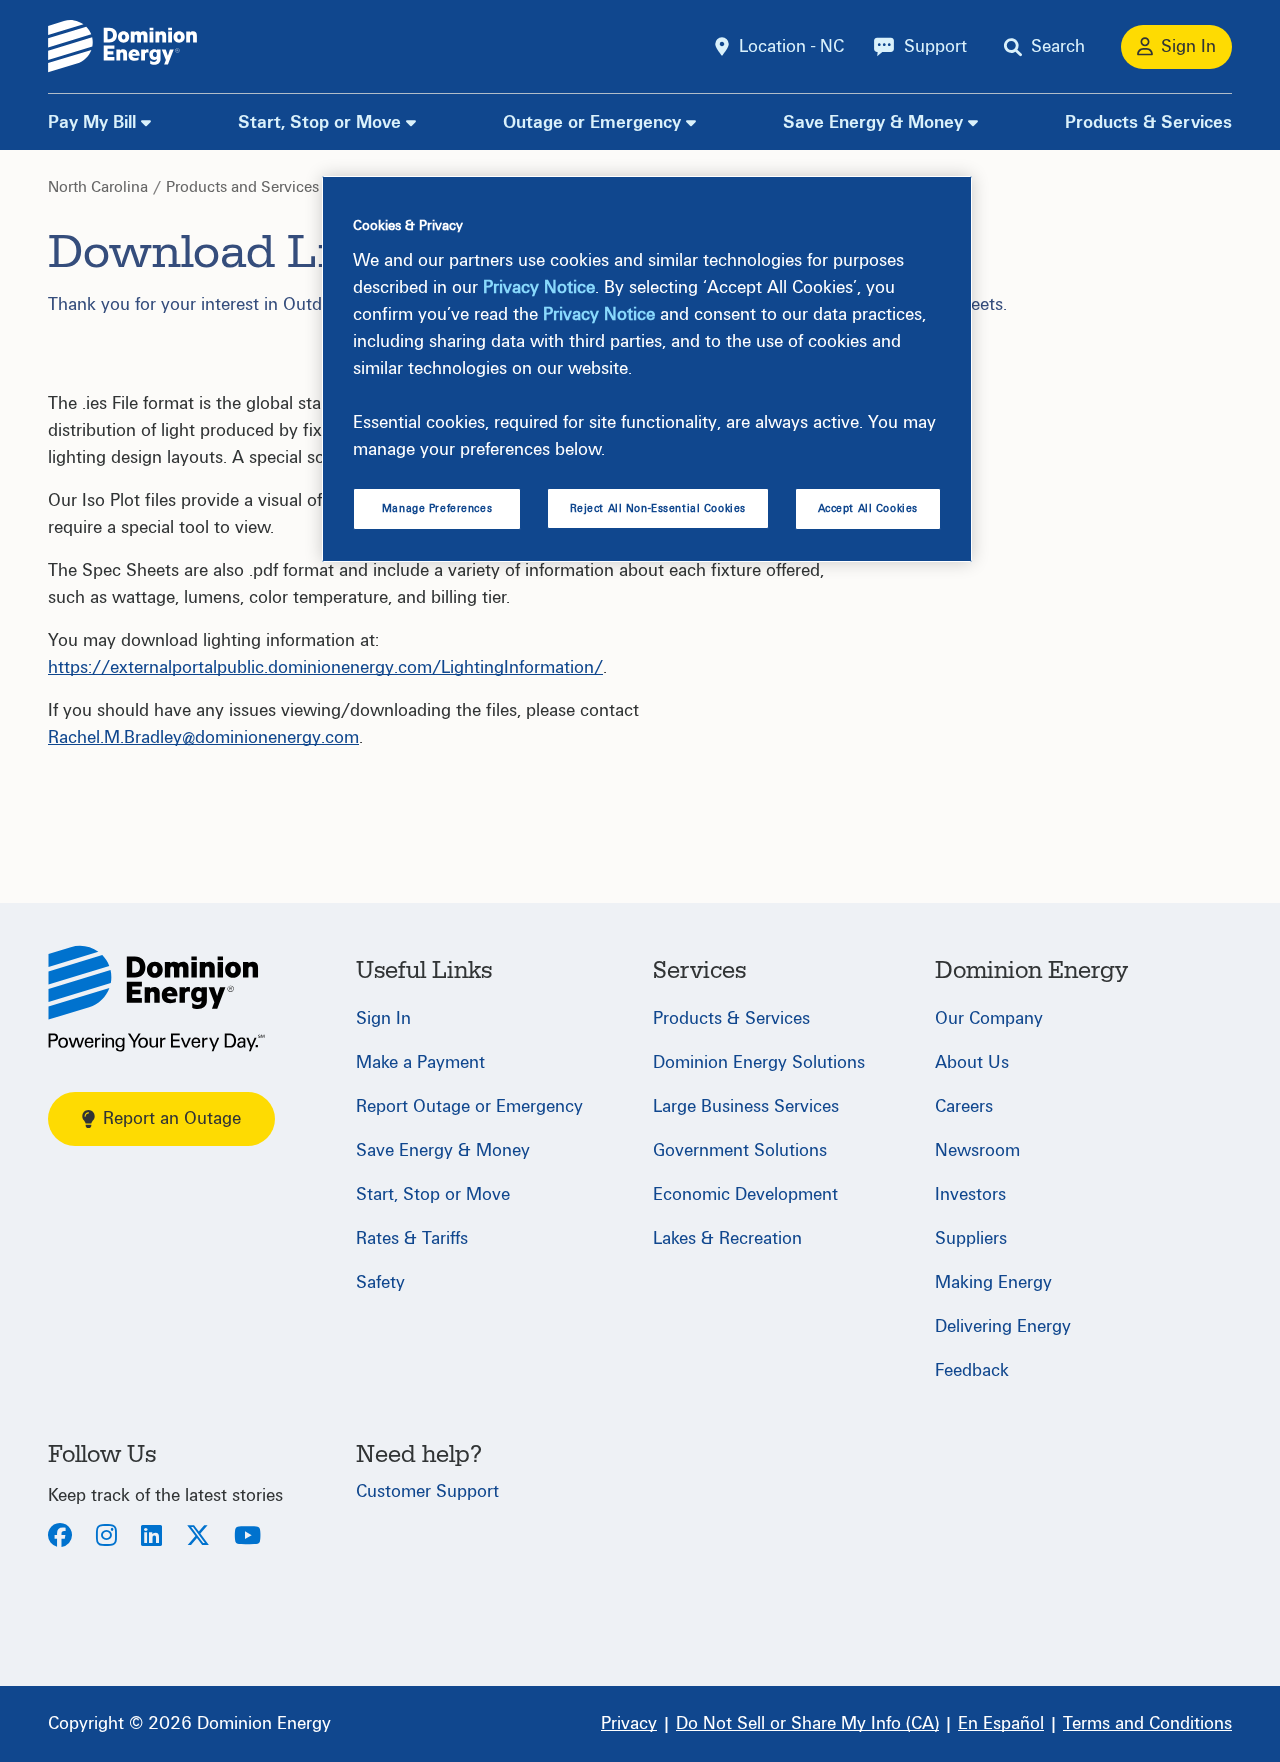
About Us (972, 1062)
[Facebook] (60, 1537)
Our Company (989, 1018)
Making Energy (993, 1282)
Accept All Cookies (868, 508)
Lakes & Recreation (727, 1238)
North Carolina (98, 187)
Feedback (972, 1370)
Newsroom (977, 1150)
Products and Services (242, 187)
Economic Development (745, 1194)
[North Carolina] (156, 998)
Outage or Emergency (592, 122)
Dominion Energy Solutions (759, 1062)
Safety (380, 1282)
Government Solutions (740, 1150)
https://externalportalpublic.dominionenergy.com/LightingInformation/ (325, 667)
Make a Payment (420, 1062)
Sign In (383, 1018)
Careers (964, 1106)
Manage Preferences (437, 508)
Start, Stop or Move (319, 122)
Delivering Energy (1003, 1326)
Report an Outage (172, 1118)
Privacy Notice (539, 287)
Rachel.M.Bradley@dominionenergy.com (203, 737)
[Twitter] (198, 1537)
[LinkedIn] (151, 1537)
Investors (970, 1194)
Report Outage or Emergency (469, 1106)
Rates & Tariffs (412, 1238)
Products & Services (1148, 122)
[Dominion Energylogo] (123, 46)
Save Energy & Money (873, 122)
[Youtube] (247, 1537)
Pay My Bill (92, 122)
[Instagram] (106, 1537)
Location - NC (791, 46)
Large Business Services (746, 1106)
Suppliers (971, 1238)
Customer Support (427, 1491)
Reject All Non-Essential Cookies (658, 508)
